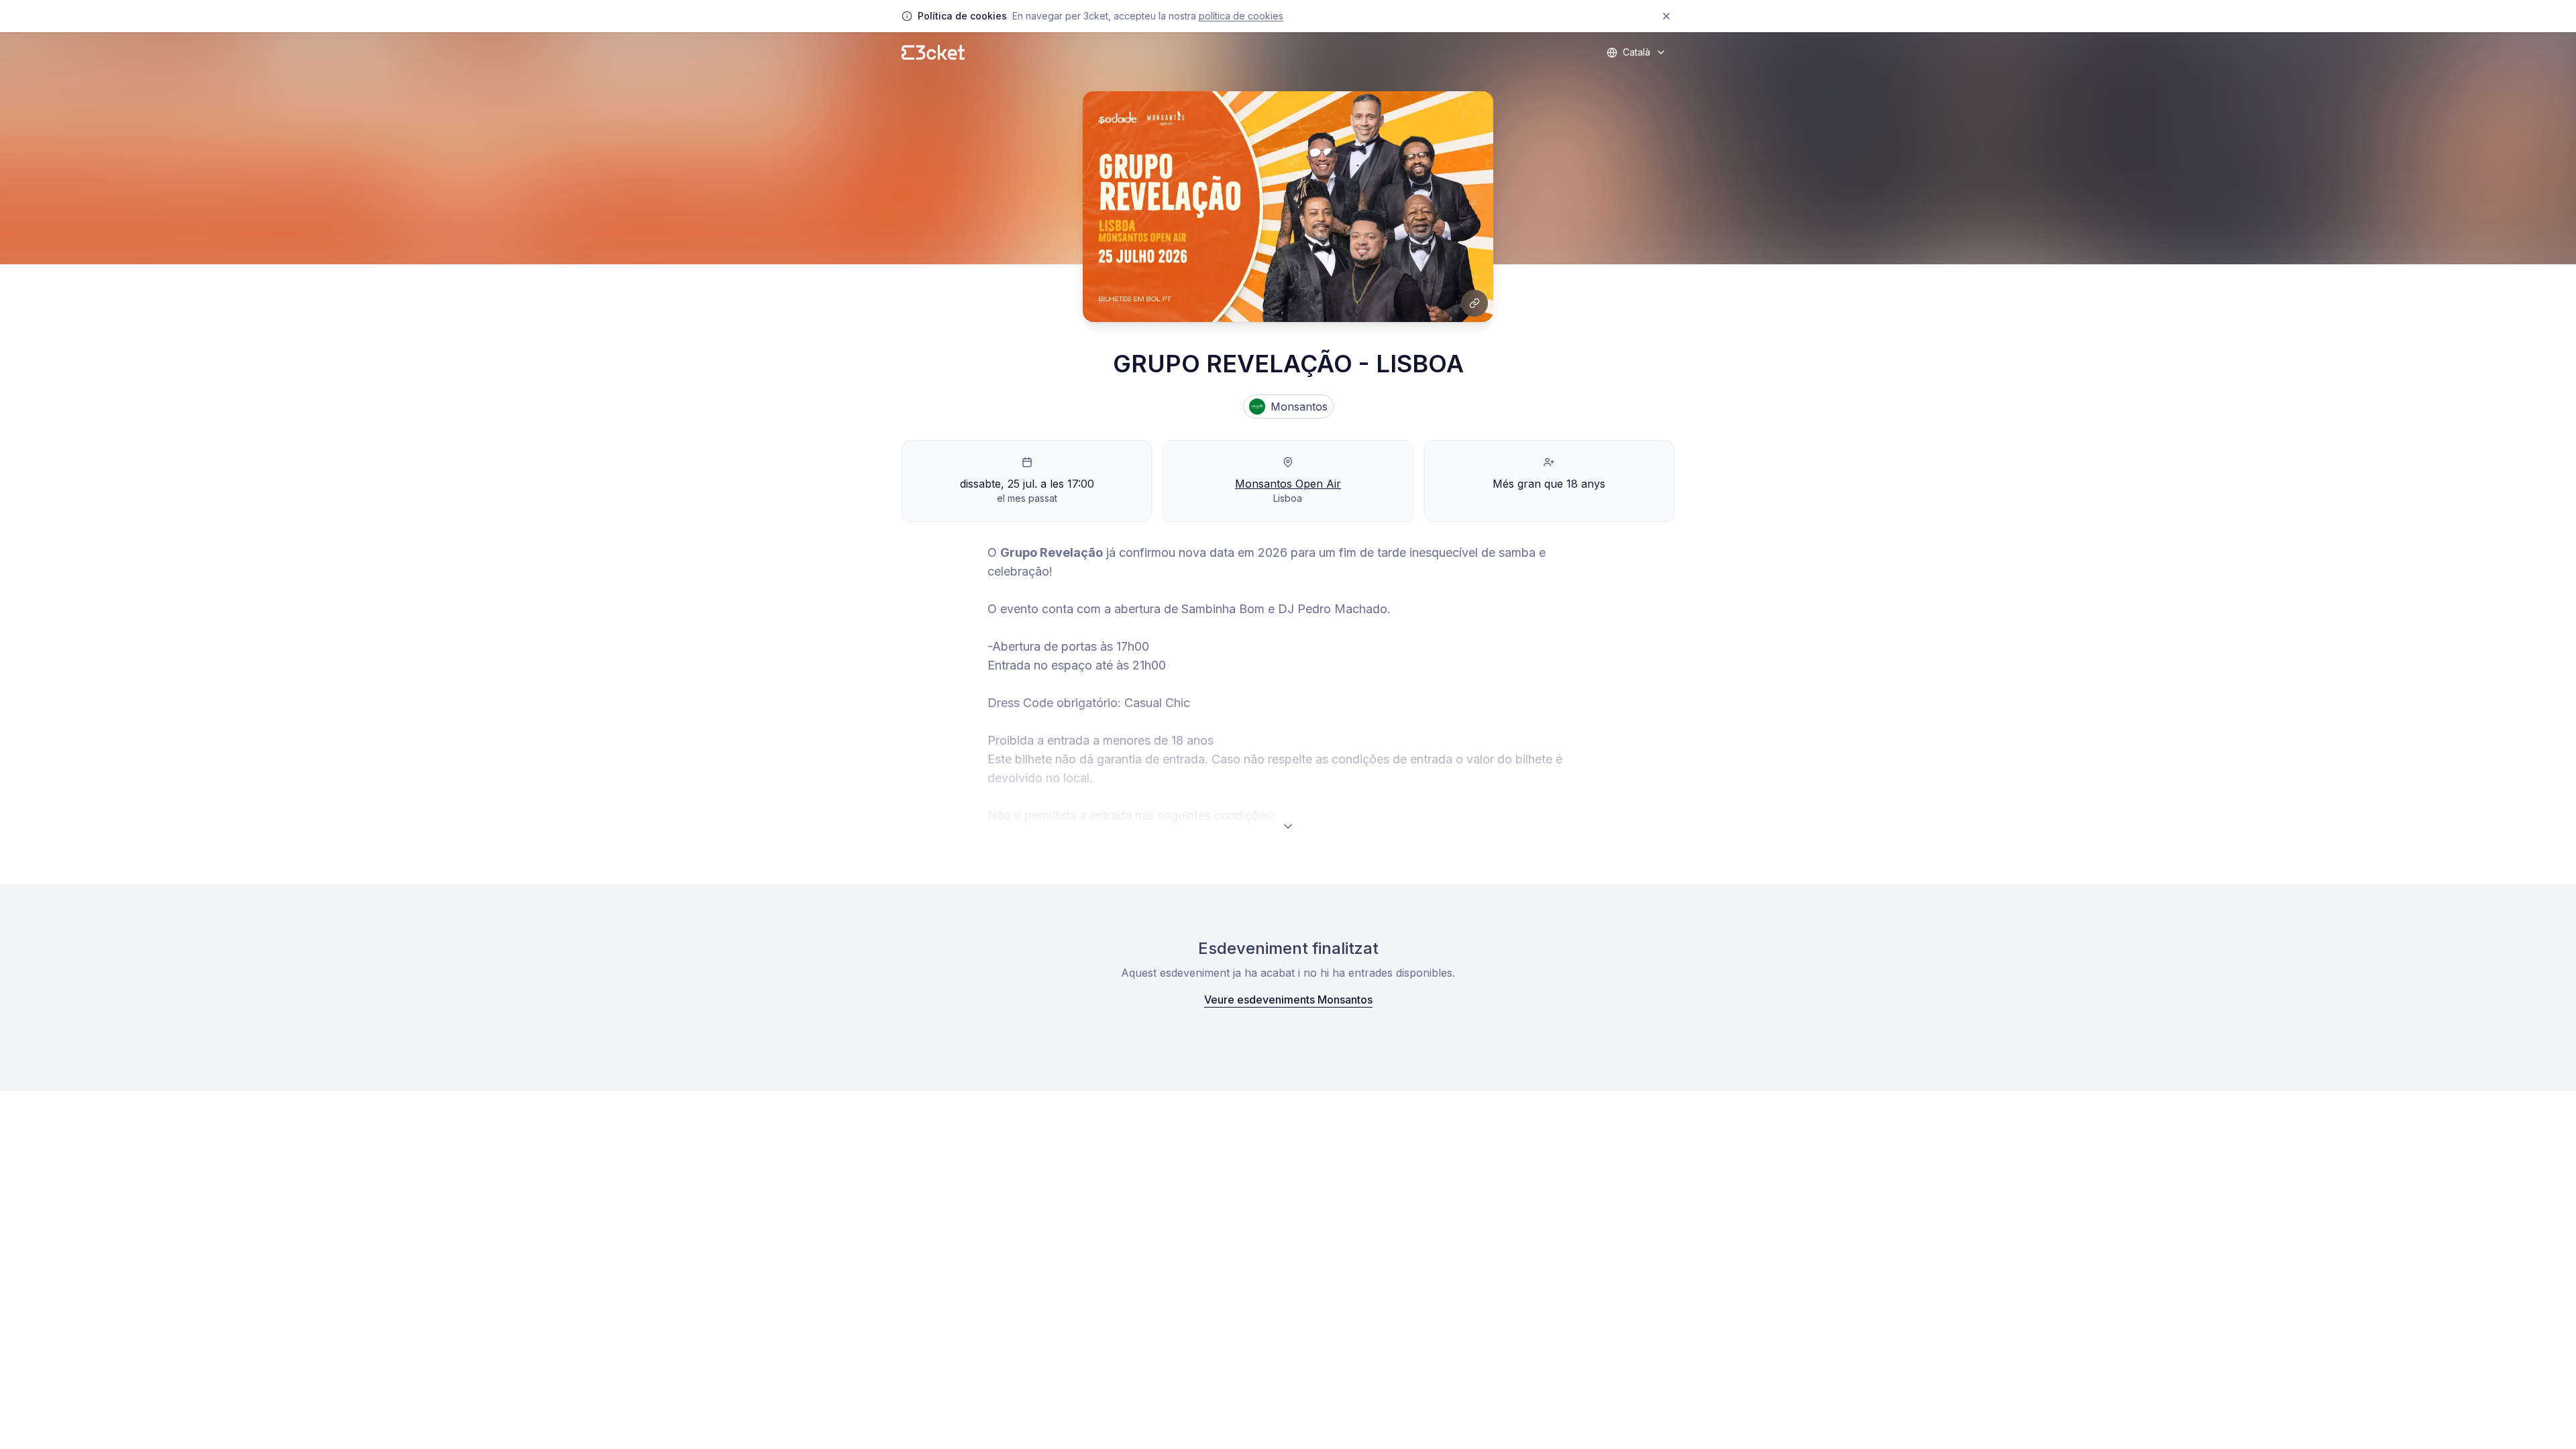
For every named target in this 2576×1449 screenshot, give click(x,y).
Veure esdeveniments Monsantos (1288, 1000)
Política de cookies (1241, 16)
